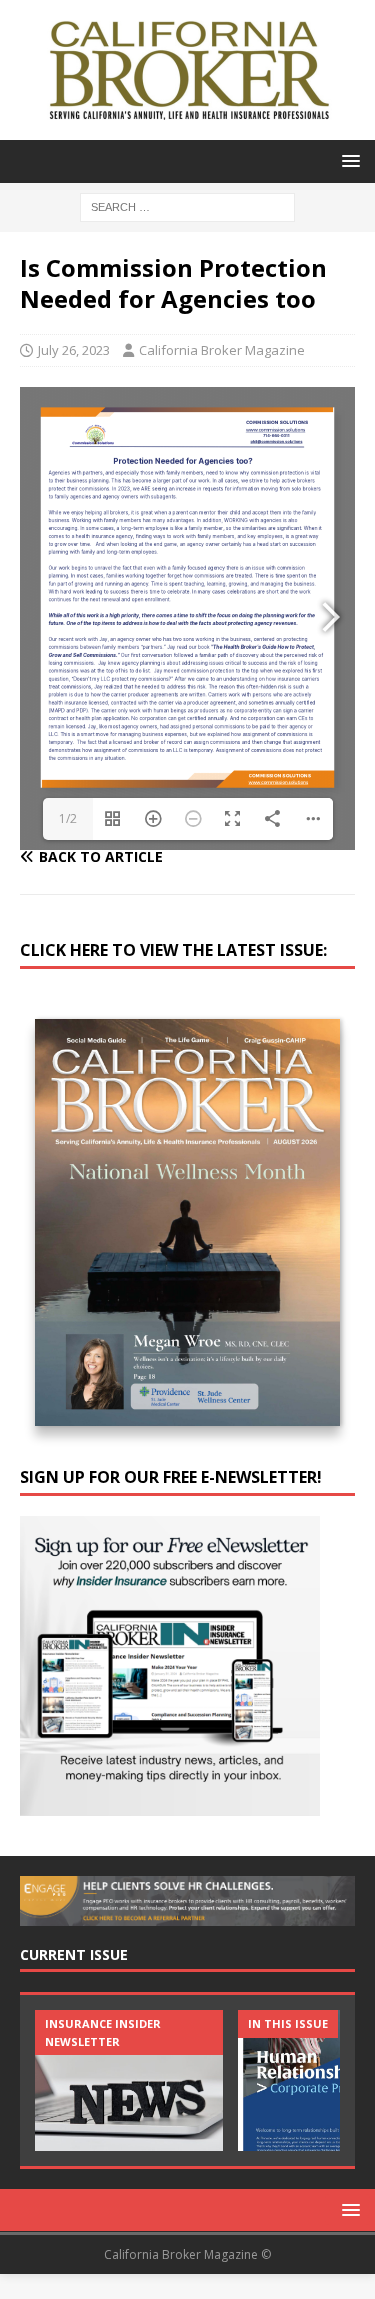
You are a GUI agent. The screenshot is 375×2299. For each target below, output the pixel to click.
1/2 (68, 818)
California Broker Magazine (222, 350)
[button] (347, 160)
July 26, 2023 (74, 350)
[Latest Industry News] (129, 2080)
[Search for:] (187, 205)
